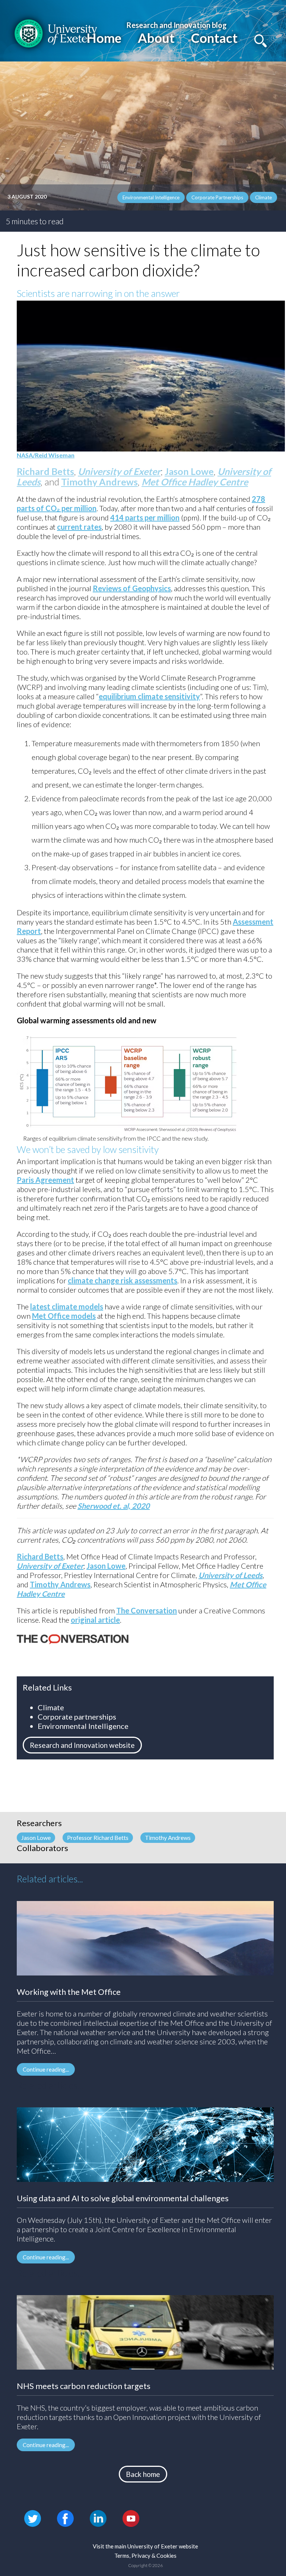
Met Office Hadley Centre (195, 482)
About (156, 38)
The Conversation (147, 1610)
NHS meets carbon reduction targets (84, 2386)
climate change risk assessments (123, 1280)
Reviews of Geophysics (132, 588)
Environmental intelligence (151, 197)
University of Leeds (231, 1575)
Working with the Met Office (69, 1992)
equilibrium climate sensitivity (149, 696)
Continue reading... (46, 2069)
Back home (143, 2474)
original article (95, 1620)
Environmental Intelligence (83, 1726)
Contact (214, 38)
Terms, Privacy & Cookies (145, 2556)
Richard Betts (45, 471)
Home (104, 38)
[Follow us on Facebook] (65, 2518)
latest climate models (67, 1306)
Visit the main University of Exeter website (145, 2546)
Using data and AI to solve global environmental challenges (123, 2198)
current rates (79, 527)
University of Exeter (119, 471)
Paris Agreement (45, 1180)
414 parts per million (145, 517)
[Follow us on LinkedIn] (98, 2518)
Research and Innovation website (82, 1745)
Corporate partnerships (77, 1717)
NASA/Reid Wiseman (46, 455)
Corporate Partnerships (217, 197)
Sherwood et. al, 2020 (114, 1506)
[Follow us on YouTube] (131, 2518)
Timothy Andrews (99, 482)
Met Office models (64, 1316)
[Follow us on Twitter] (33, 2518)
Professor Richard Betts (98, 1837)
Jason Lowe (189, 471)
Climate (263, 197)
